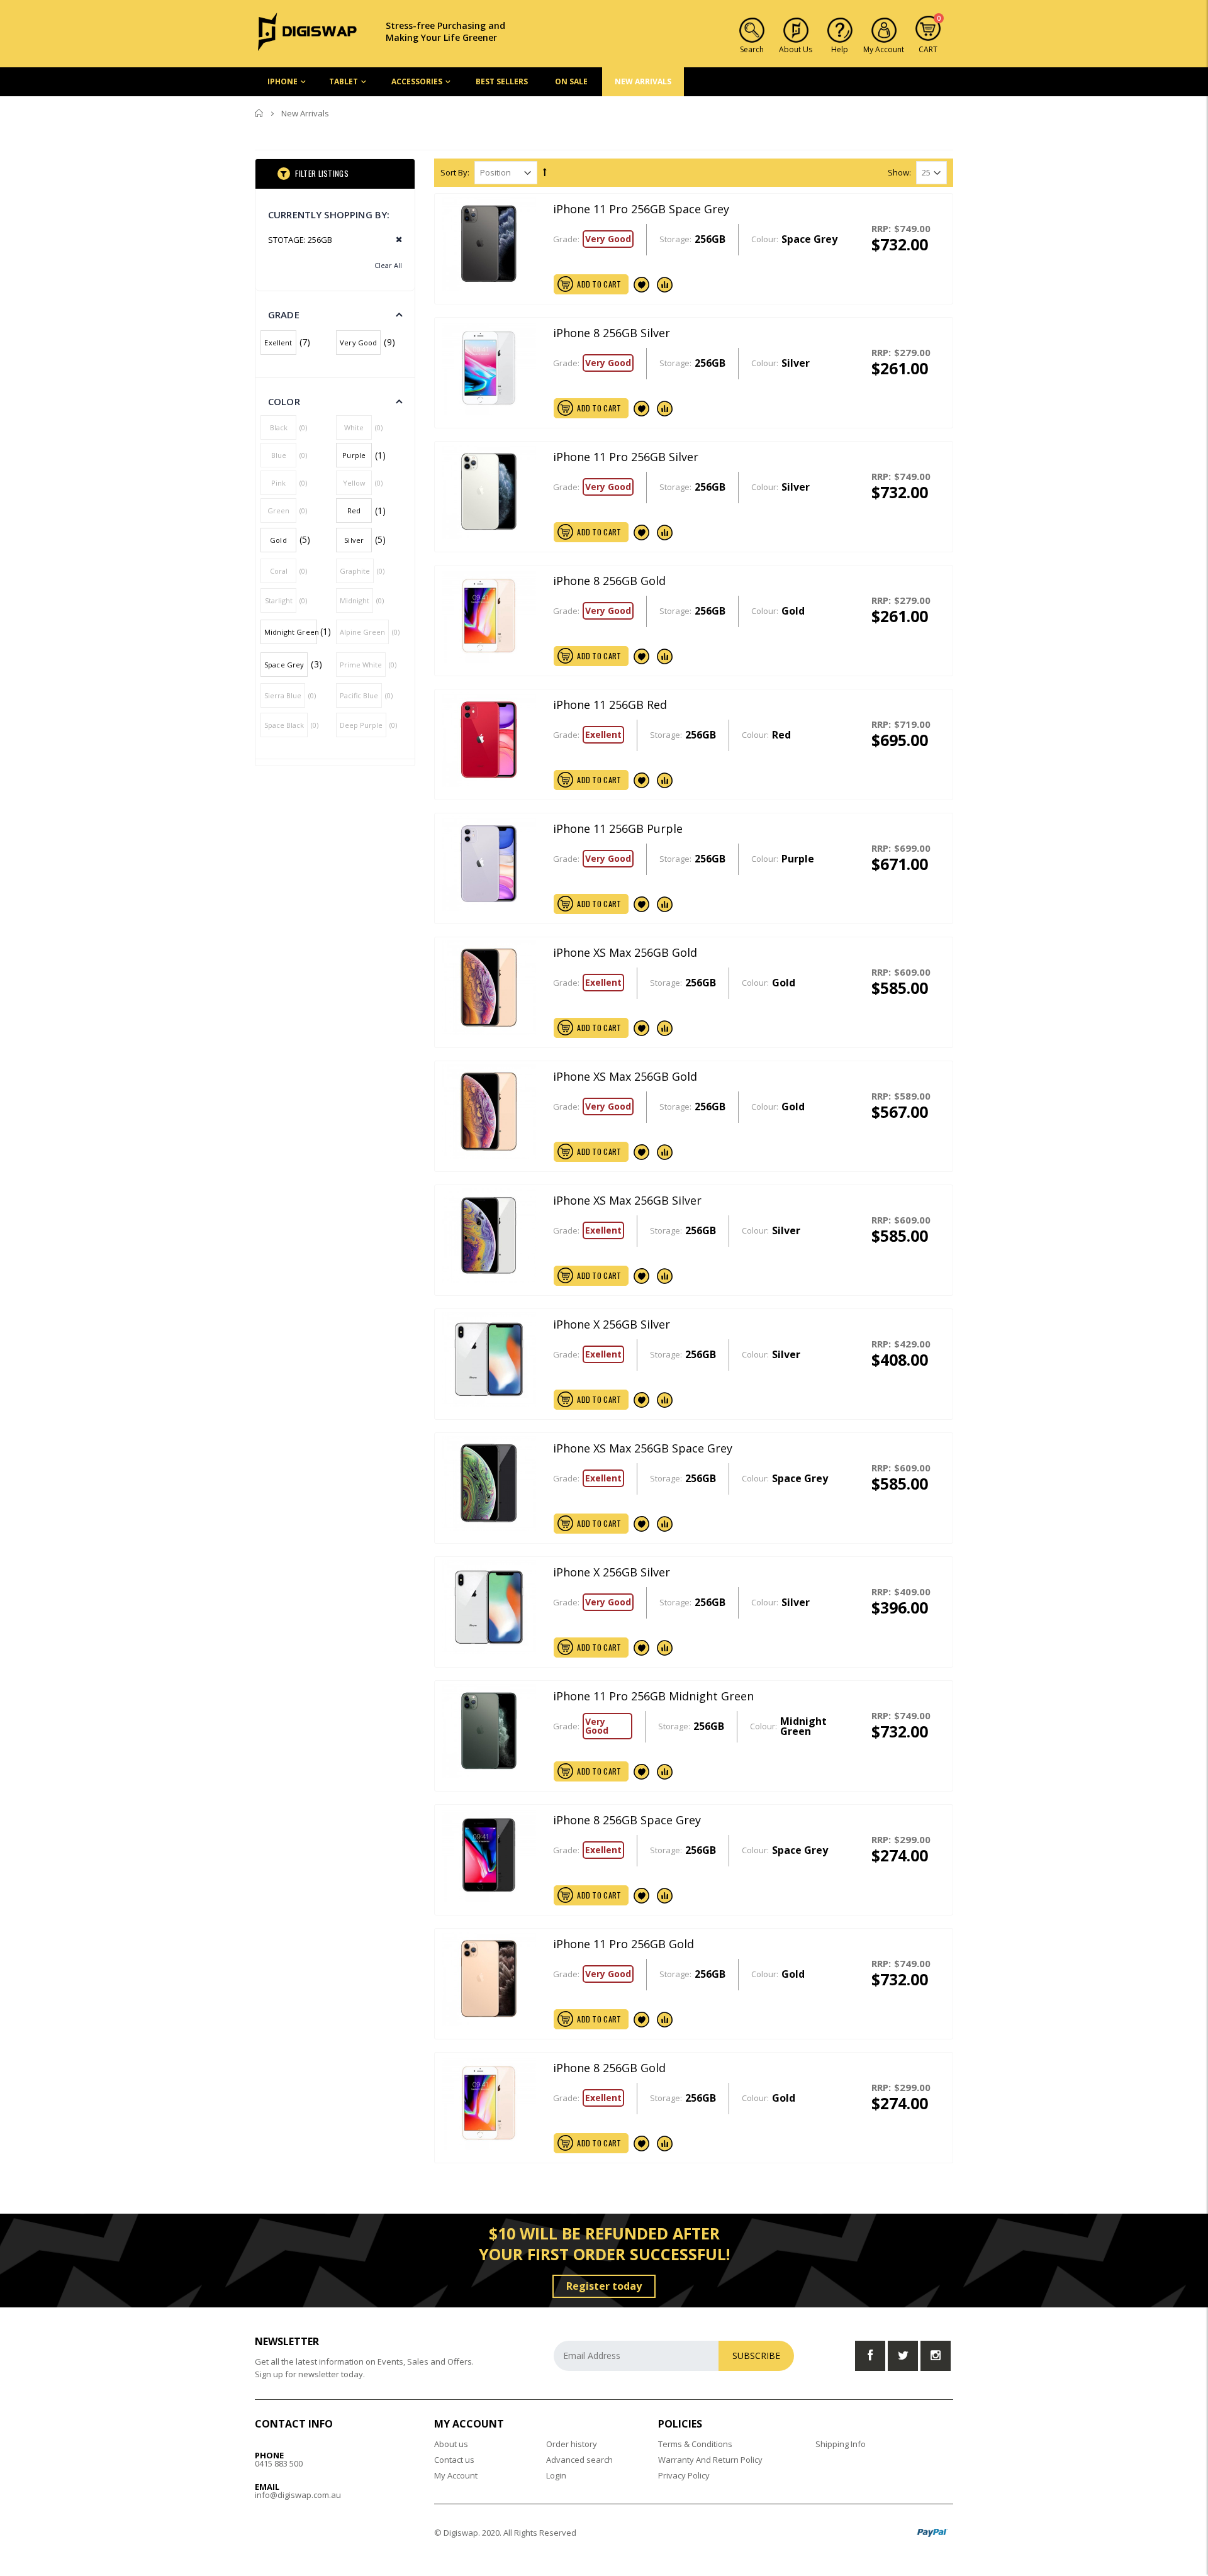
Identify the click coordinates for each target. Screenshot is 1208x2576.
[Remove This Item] (395, 240)
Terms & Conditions (695, 2444)
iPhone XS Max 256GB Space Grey (643, 1448)
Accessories (417, 81)
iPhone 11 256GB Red (610, 705)
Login (556, 2475)
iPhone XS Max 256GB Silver (627, 1200)
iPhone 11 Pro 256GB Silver (626, 457)
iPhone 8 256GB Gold (609, 581)
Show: (899, 173)
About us (451, 2444)
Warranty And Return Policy (710, 2460)
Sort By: (455, 173)
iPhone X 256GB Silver (612, 1324)
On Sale (571, 81)
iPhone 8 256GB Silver (612, 333)
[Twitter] (903, 2356)
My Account (456, 2475)
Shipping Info (841, 2444)
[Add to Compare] (665, 284)
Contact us (454, 2460)
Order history (572, 2444)
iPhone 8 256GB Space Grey (627, 1820)
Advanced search (579, 2460)
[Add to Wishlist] (642, 284)
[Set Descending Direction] (545, 172)
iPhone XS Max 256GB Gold (625, 952)
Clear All (388, 265)
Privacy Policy (684, 2475)
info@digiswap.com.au (298, 2495)
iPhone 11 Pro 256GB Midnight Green (653, 1696)
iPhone (282, 81)
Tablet (344, 81)
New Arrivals (643, 81)
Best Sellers (502, 81)
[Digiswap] (308, 31)
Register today (604, 2286)
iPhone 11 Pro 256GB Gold (624, 1944)
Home (260, 113)
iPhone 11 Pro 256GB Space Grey (641, 209)
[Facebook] (870, 2356)
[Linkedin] (936, 2356)
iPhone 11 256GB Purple (618, 828)
